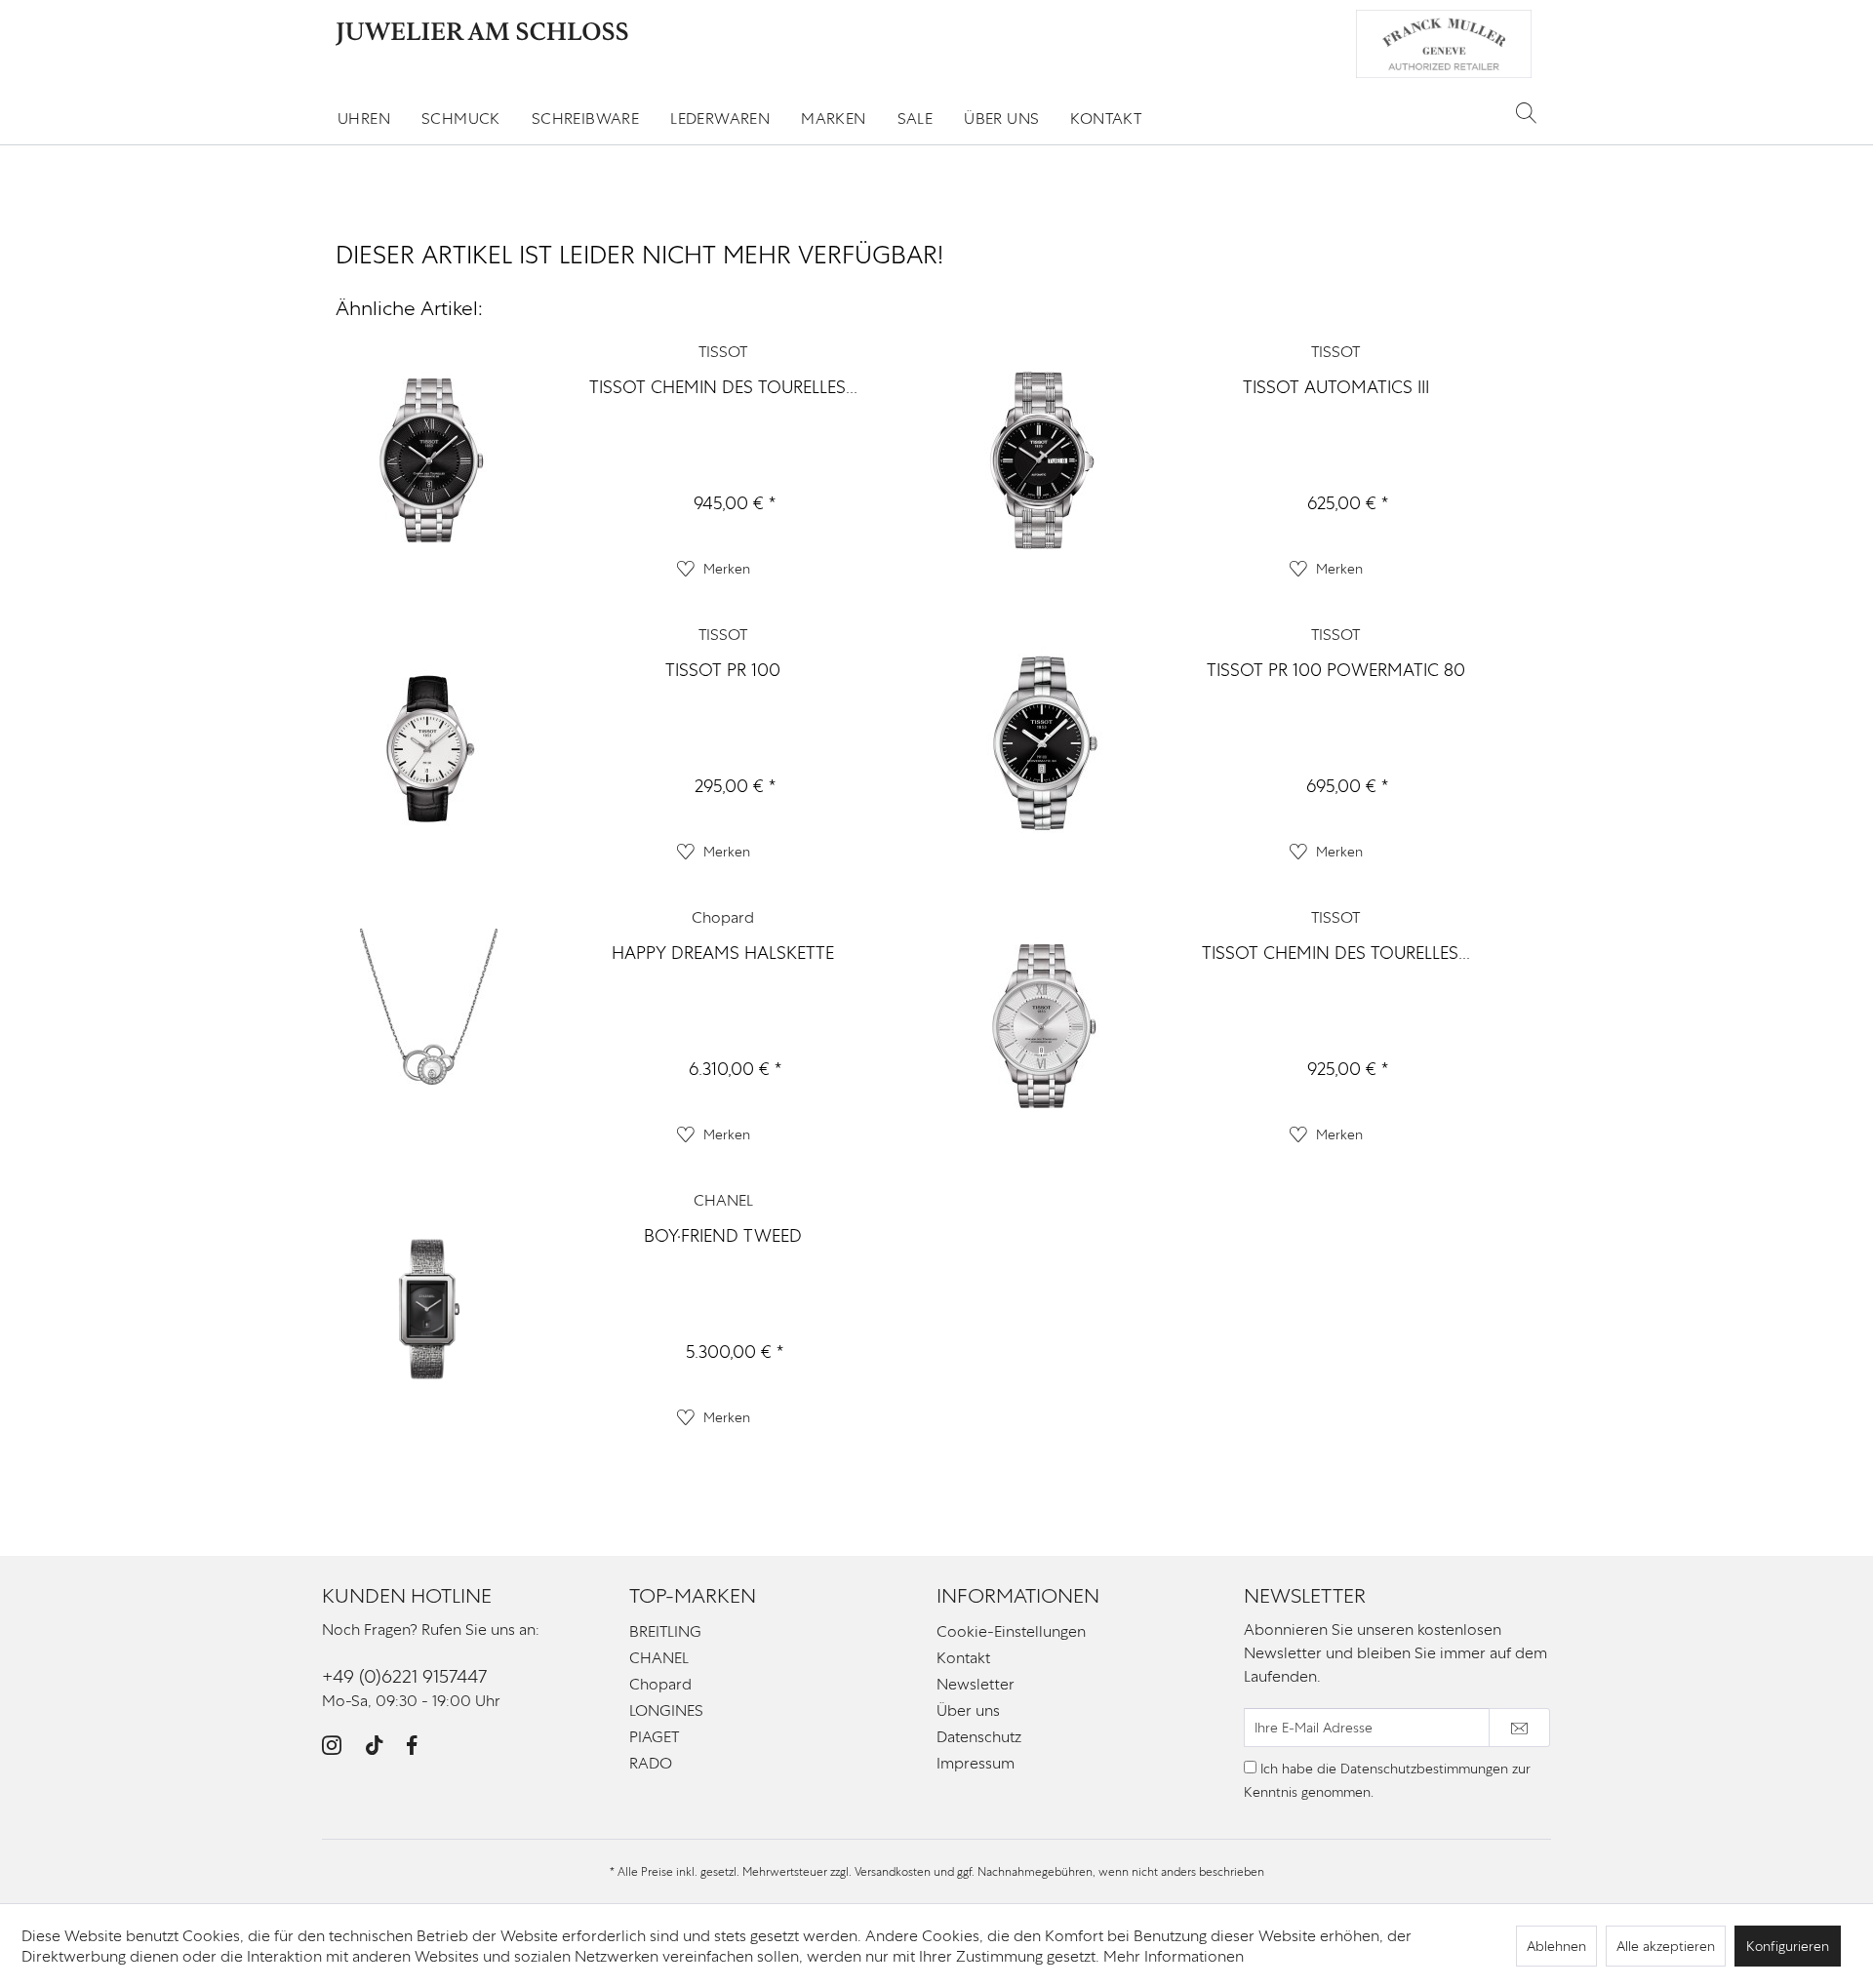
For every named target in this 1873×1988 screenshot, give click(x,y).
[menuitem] (364, 119)
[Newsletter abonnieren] (1519, 1728)
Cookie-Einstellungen (1011, 1631)
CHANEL (723, 1200)
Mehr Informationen (1174, 1956)
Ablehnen (1556, 1946)
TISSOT (723, 352)
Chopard (723, 917)
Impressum (976, 1763)
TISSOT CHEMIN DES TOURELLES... (723, 387)
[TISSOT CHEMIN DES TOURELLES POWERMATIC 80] (429, 461)
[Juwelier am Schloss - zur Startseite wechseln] (482, 34)
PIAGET (654, 1737)
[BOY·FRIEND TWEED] (429, 1310)
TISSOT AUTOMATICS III (1336, 387)
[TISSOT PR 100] (429, 744)
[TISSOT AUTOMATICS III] (1042, 461)
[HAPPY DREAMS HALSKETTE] (429, 1027)
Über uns (968, 1710)
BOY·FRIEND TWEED (723, 1235)
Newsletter (976, 1684)
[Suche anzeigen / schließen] (1526, 112)
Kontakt (963, 1658)
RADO (651, 1763)
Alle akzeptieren (1666, 1946)
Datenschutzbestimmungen (1424, 1769)
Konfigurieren (1788, 1946)
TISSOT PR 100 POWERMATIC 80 (1336, 670)
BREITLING (665, 1631)
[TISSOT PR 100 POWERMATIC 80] (1042, 744)
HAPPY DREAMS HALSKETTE (723, 953)
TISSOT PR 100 (723, 670)
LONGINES (666, 1710)
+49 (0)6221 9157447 (404, 1676)
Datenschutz (979, 1737)
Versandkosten (893, 1872)
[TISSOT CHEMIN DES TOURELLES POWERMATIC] (1042, 1027)
